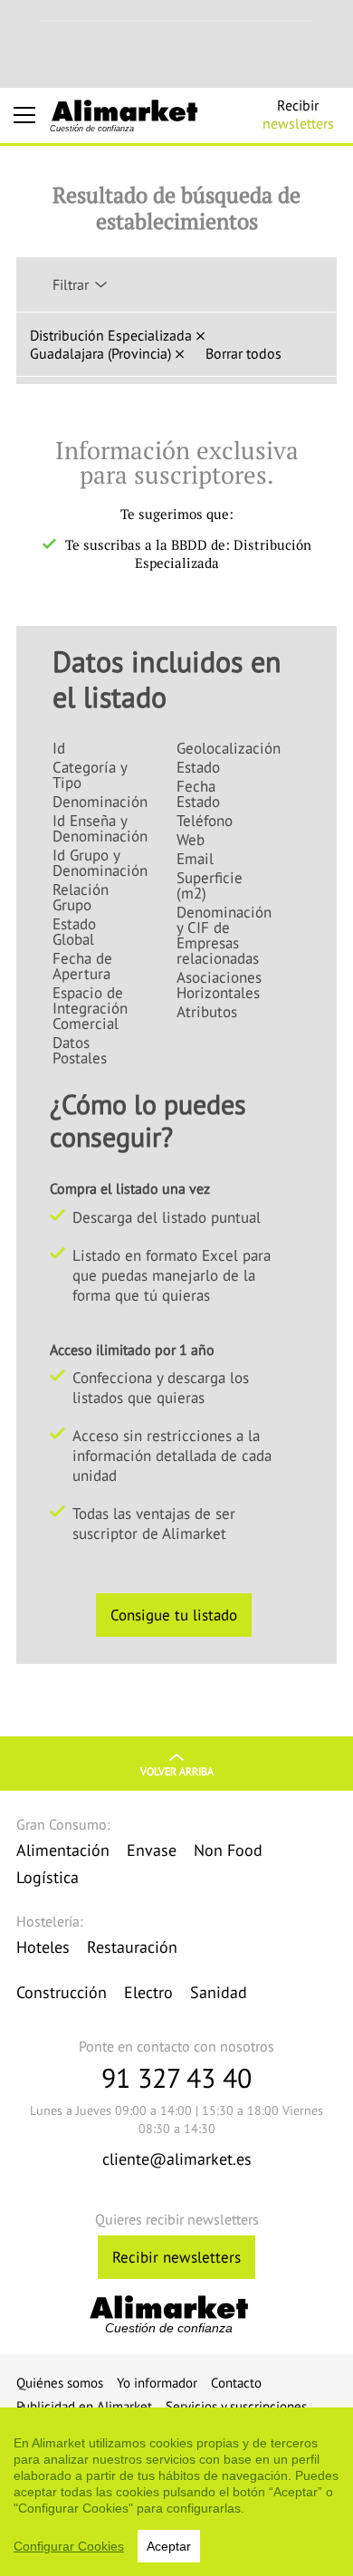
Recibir (298, 114)
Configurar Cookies (69, 2546)
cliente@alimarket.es (177, 2159)
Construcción (62, 1992)
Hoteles (43, 1947)
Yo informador (157, 2383)
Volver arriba (177, 1771)
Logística (48, 1877)
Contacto (236, 2383)
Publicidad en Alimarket (84, 2406)
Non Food (228, 1850)
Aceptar (169, 2546)
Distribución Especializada (111, 335)
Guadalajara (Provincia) (100, 353)
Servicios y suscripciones (236, 2406)
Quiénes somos (60, 2383)
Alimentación (63, 1850)
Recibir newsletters (176, 2257)
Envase (152, 1850)
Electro (148, 1992)
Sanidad (219, 1992)
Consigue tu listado (174, 1615)
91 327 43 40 (176, 2077)
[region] (176, 2492)
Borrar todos (243, 353)
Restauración (132, 1947)
